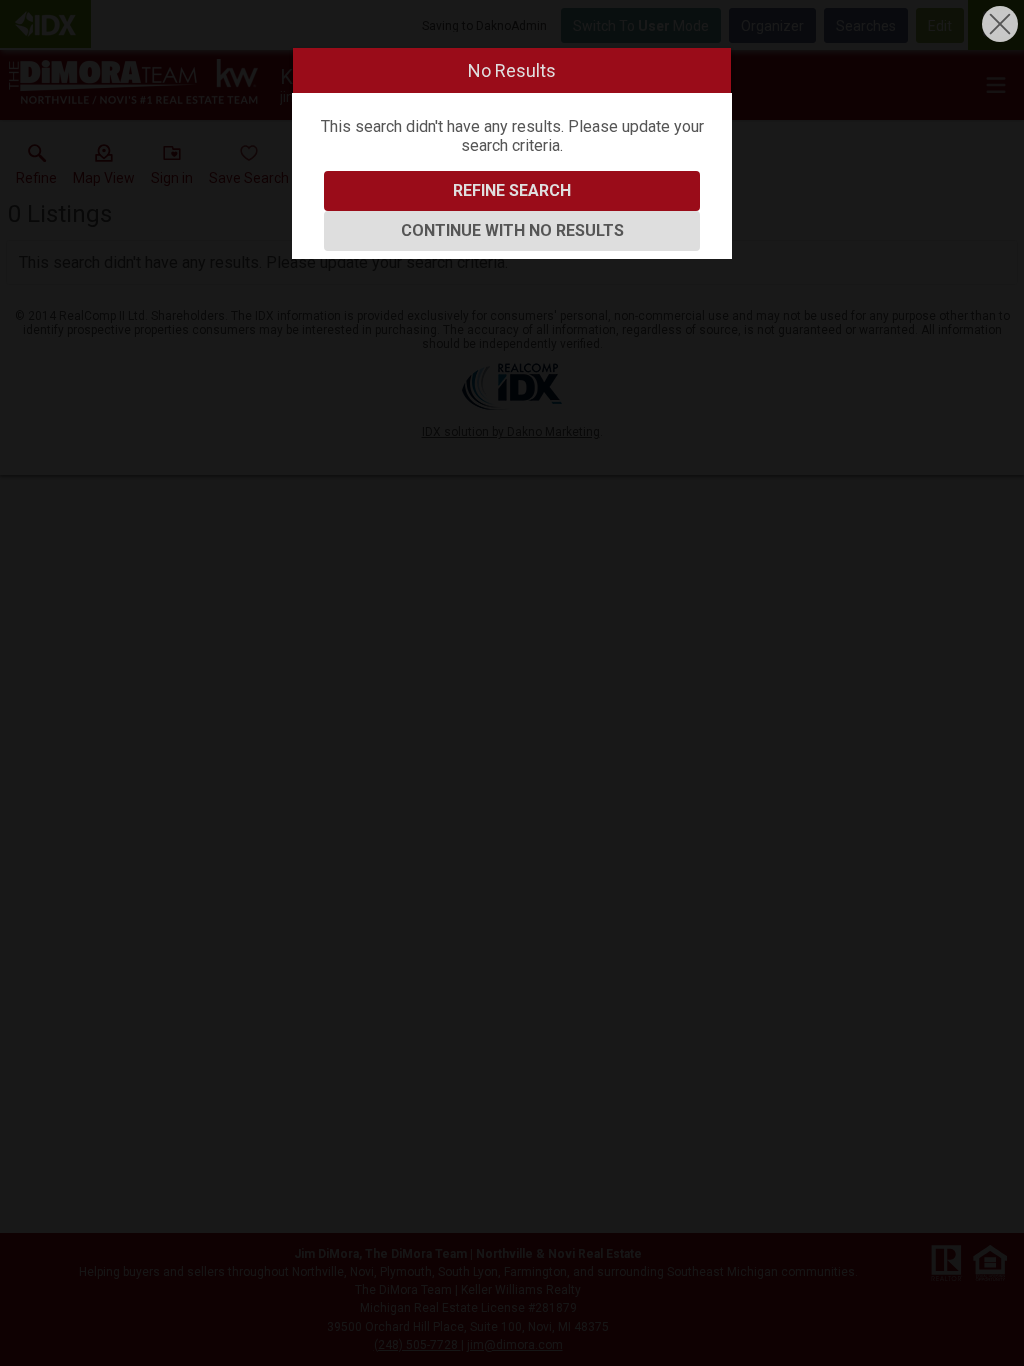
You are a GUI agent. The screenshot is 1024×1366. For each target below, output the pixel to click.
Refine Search (512, 190)
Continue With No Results (512, 230)
